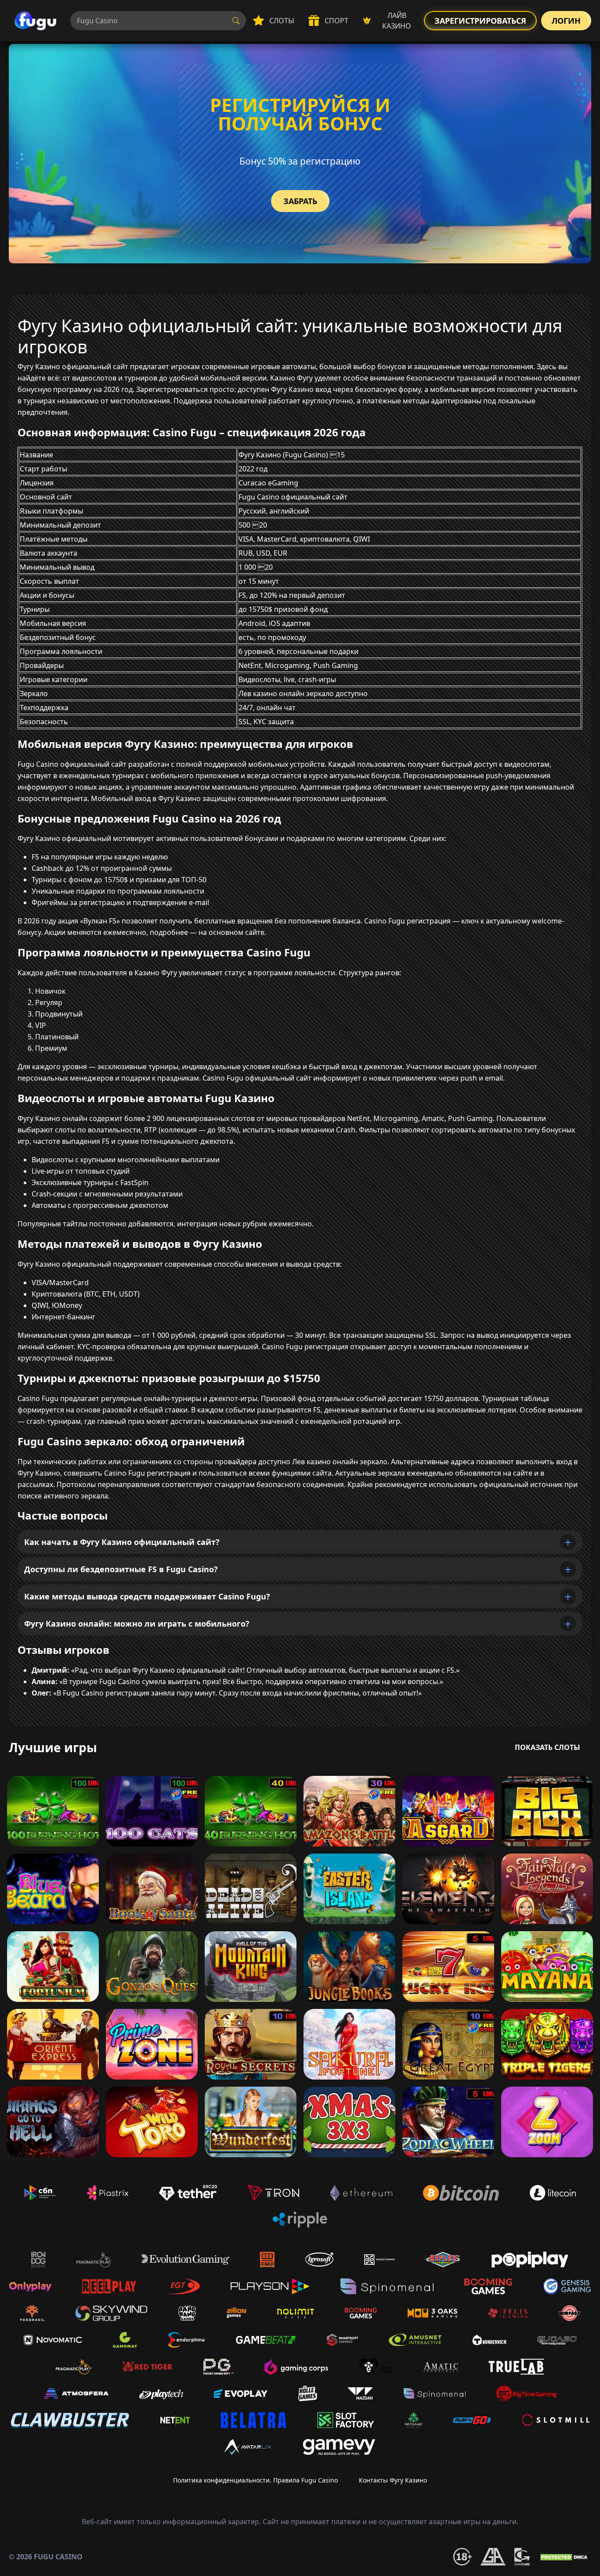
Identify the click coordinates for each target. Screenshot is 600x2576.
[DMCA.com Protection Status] (565, 2557)
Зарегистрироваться (480, 21)
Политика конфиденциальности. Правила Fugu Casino (255, 2480)
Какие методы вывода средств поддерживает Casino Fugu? (147, 1596)
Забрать (300, 201)
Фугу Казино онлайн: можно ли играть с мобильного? (137, 1624)
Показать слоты (548, 1747)
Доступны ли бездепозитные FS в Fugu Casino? (121, 1569)
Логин (566, 21)
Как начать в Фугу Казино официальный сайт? (122, 1542)
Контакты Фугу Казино (393, 2480)
